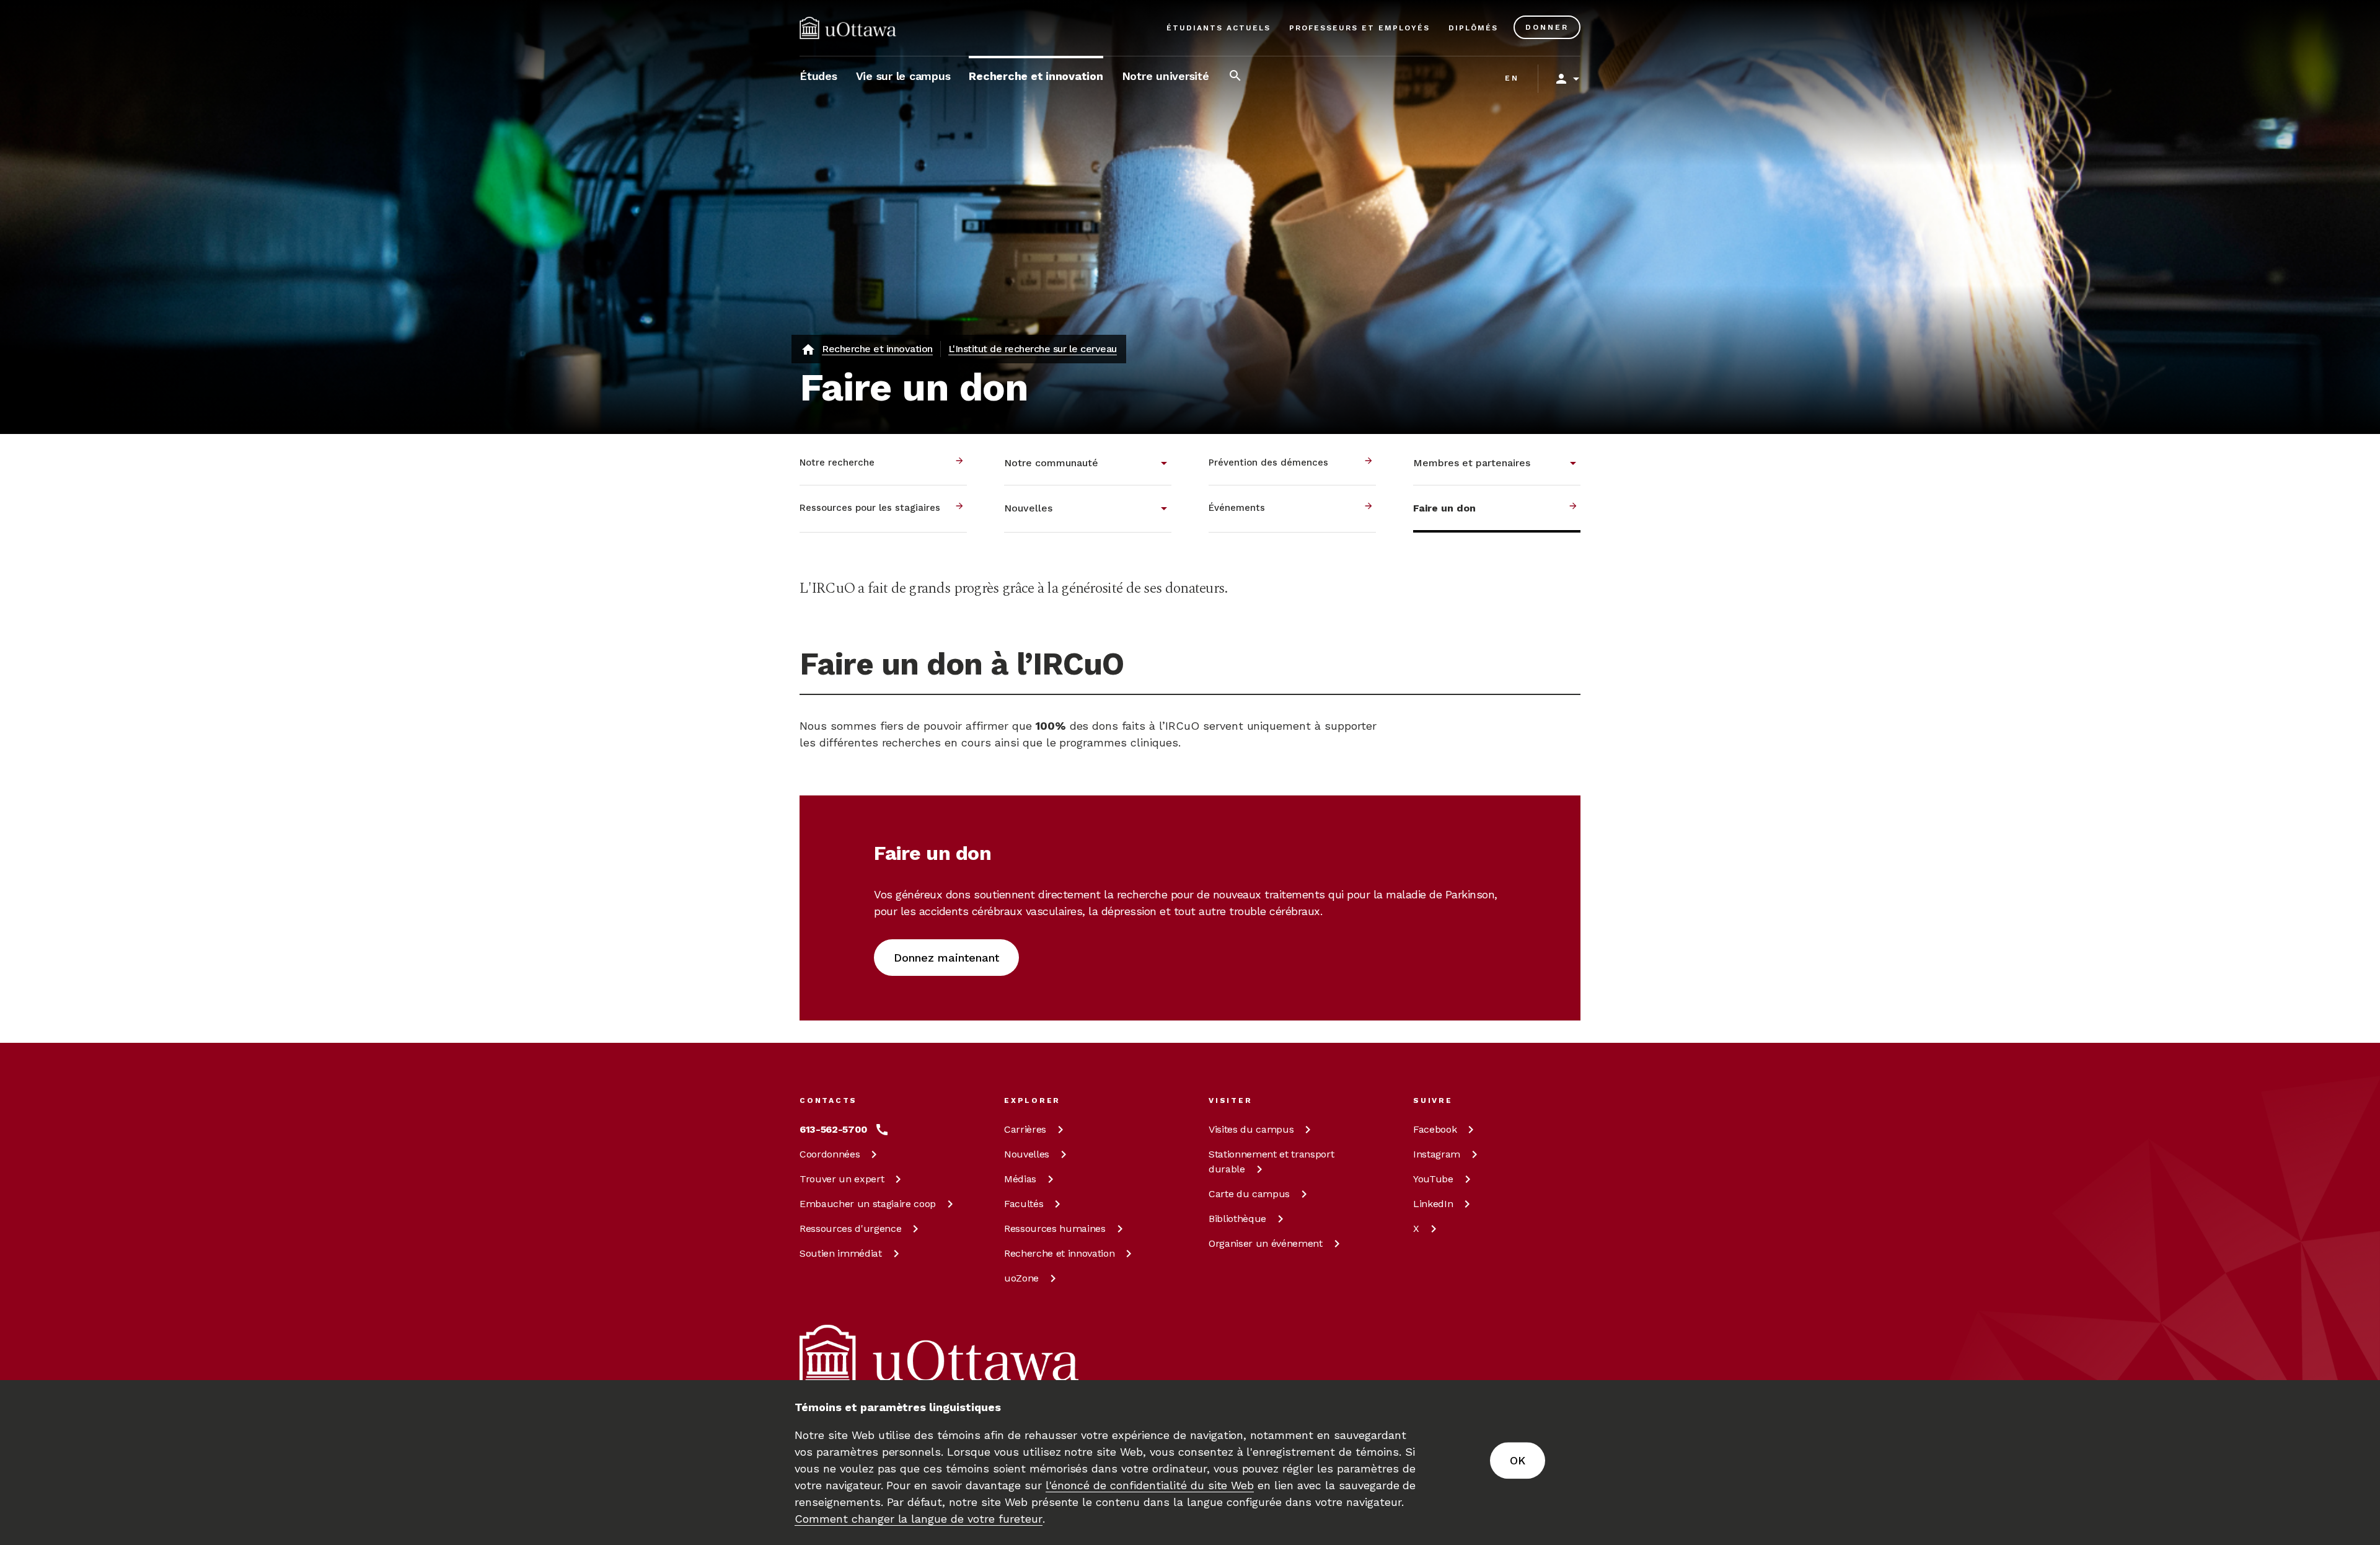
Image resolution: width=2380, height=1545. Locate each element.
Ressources (850, 1228)
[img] (848, 28)
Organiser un (1266, 1243)
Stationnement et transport (1271, 1162)
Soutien (841, 1253)
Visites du (1251, 1129)
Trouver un (842, 1179)
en (1512, 78)
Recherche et (1059, 1253)
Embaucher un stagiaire (868, 1204)
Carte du (1249, 1194)
